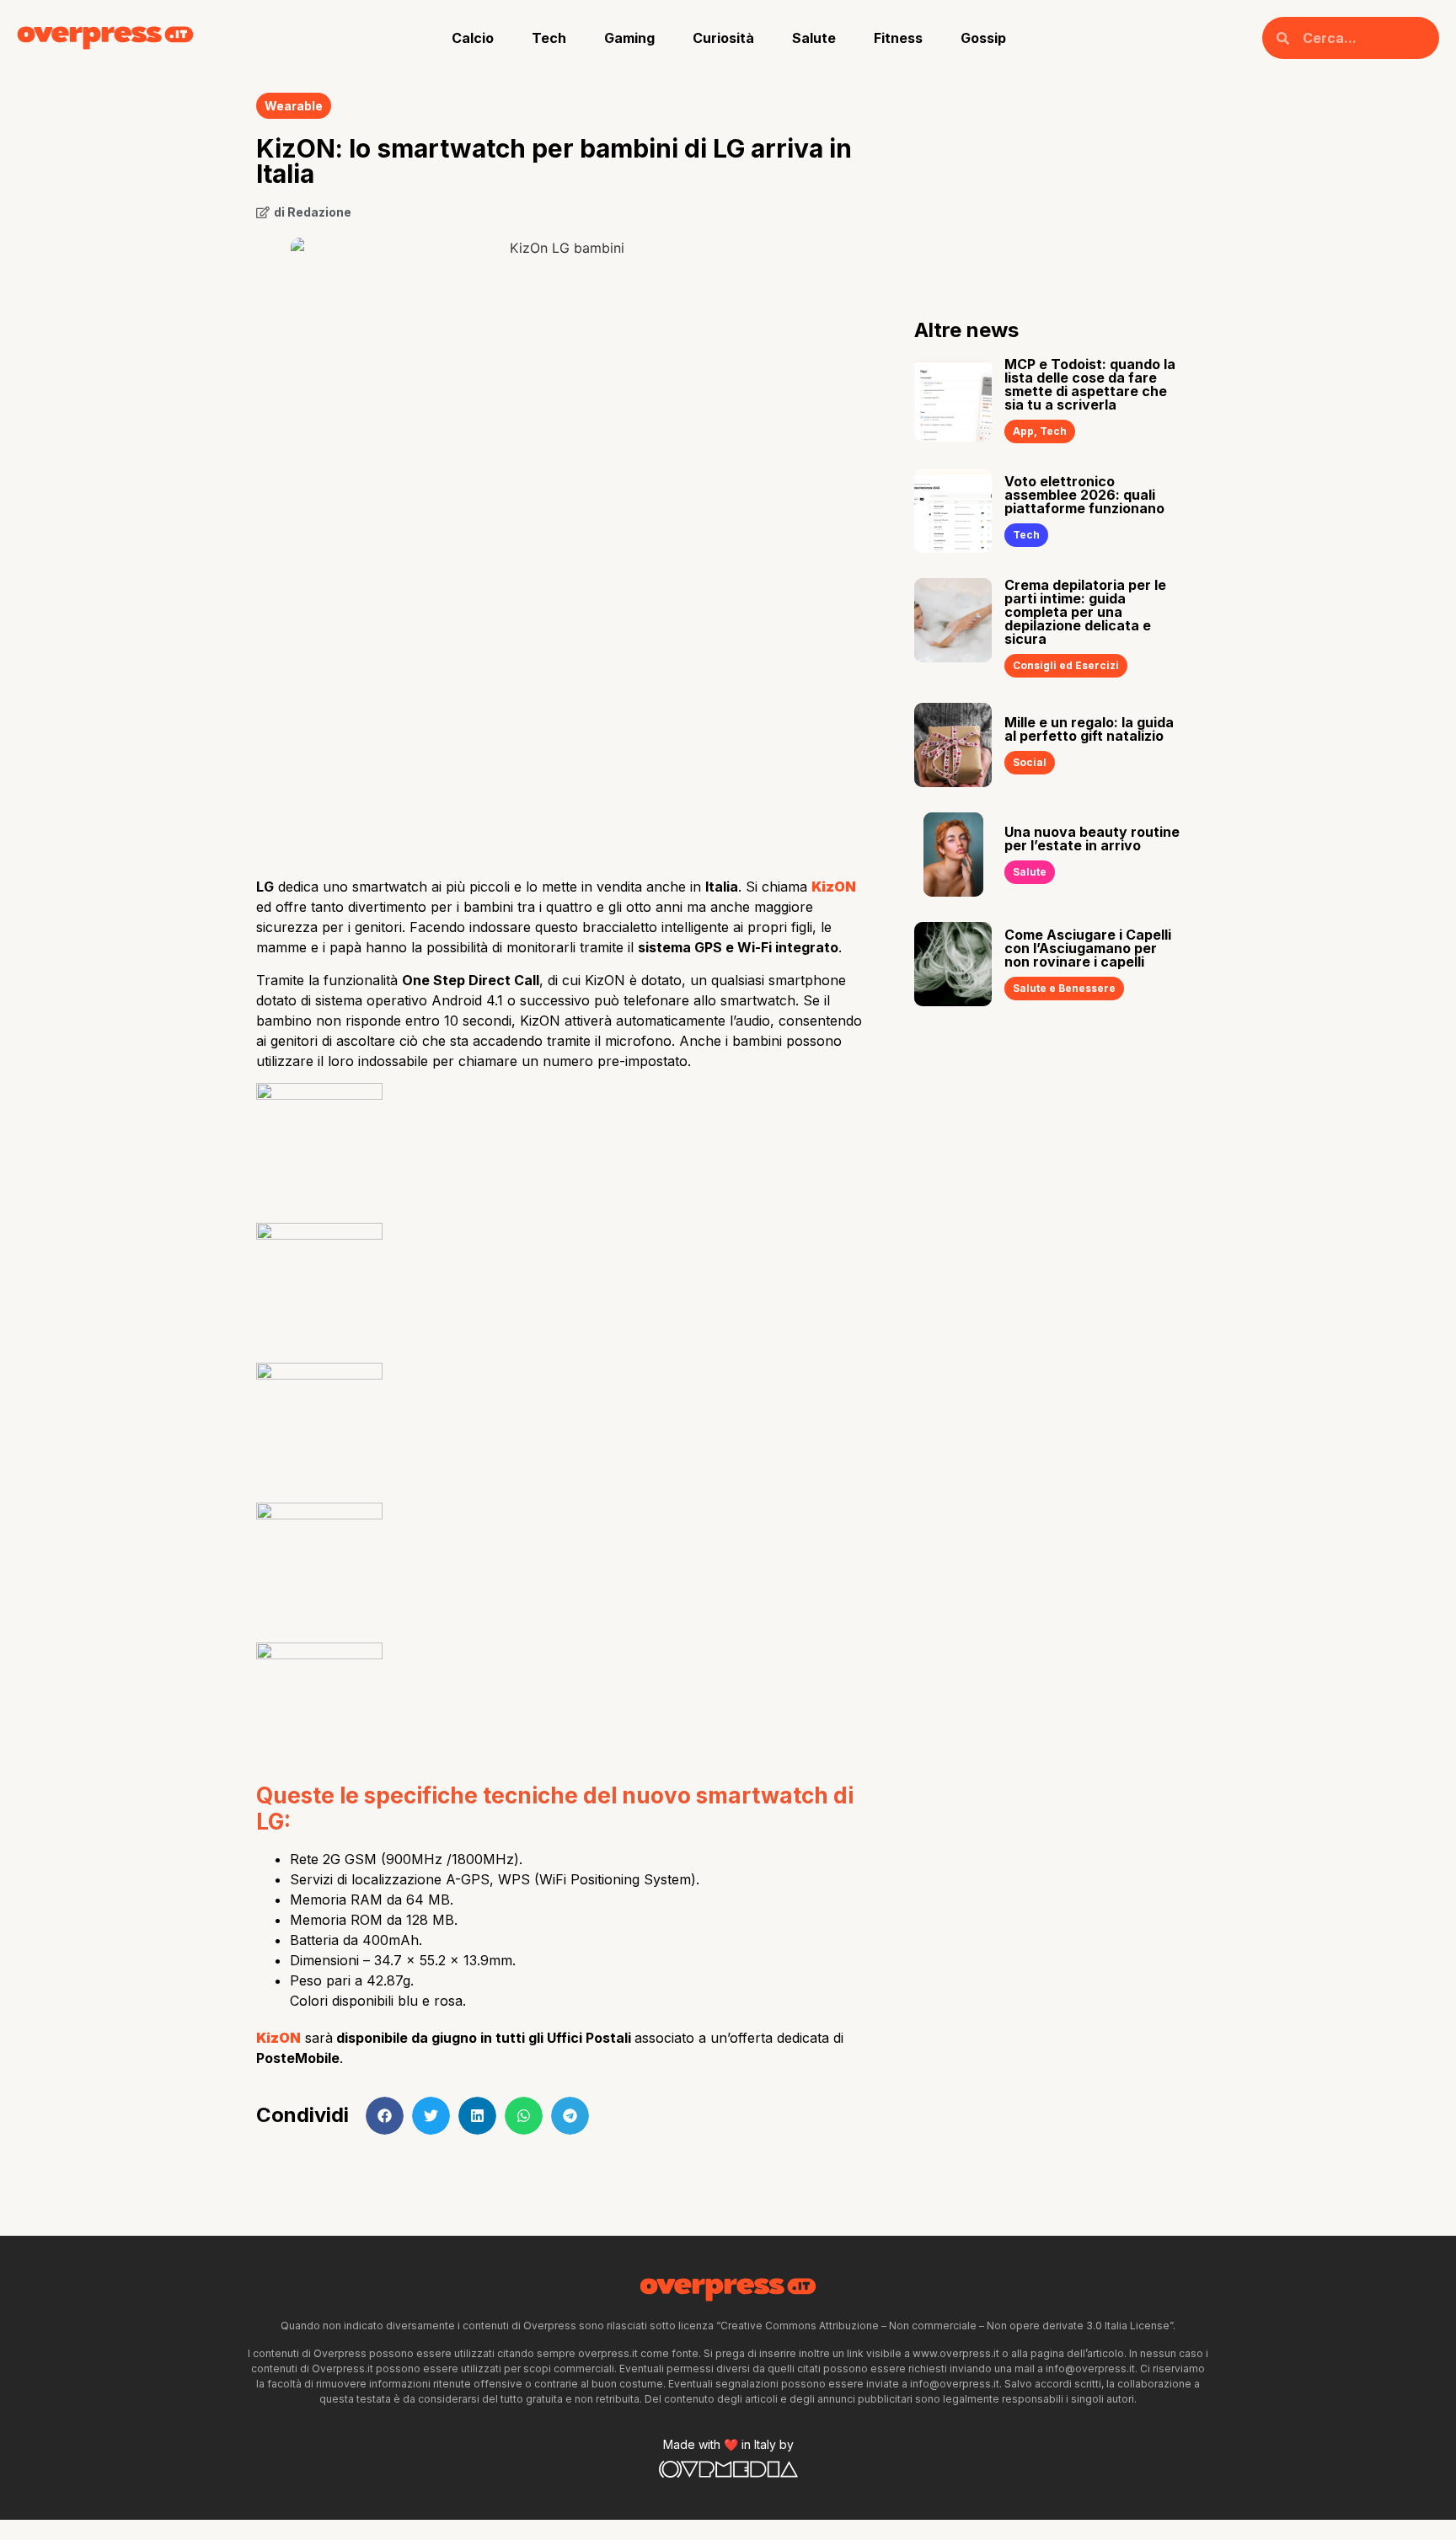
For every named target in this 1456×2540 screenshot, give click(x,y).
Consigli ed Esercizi (1066, 665)
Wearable (294, 106)
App (1023, 431)
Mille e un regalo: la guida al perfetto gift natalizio (1089, 729)
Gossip (983, 38)
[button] (385, 2116)
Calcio (473, 38)
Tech (549, 38)
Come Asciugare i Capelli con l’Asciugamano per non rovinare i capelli (1088, 948)
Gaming (629, 38)
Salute (814, 38)
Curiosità (723, 38)
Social (1030, 762)
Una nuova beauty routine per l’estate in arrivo (1092, 839)
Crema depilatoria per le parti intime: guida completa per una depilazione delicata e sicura (1085, 612)
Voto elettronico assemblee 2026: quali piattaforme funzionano (1084, 495)
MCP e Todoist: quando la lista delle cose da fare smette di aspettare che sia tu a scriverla (1090, 384)
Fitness (898, 38)
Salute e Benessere (1064, 988)
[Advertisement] (560, 730)
